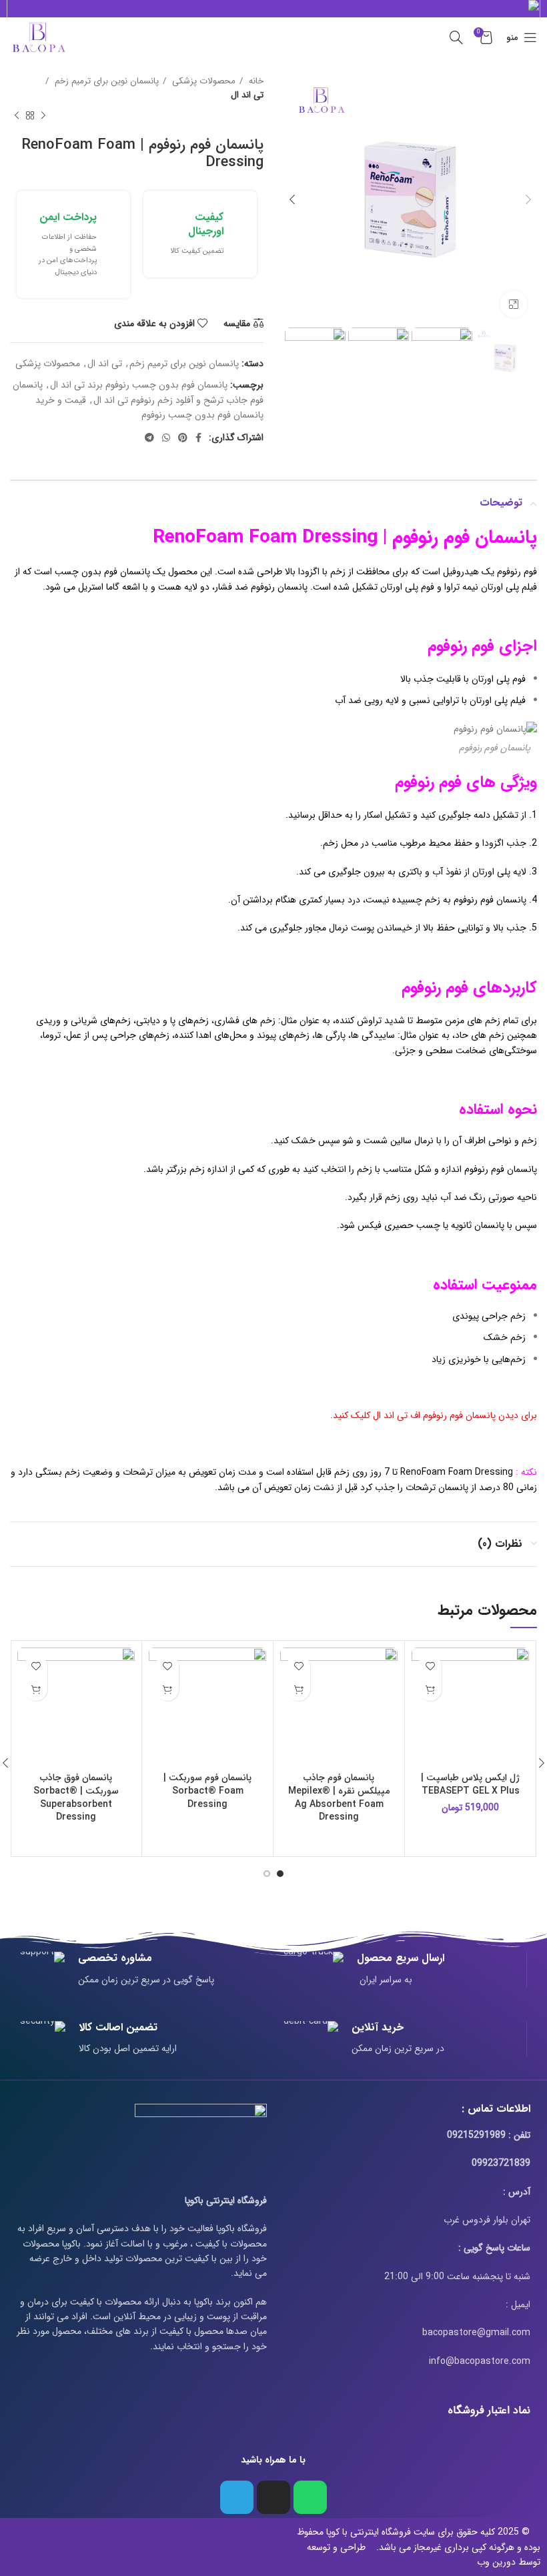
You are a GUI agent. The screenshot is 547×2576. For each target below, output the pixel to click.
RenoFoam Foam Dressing (457, 1472)
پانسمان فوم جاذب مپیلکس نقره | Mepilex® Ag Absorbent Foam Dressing (339, 1797)
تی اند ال (247, 95)
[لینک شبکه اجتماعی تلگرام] (149, 438)
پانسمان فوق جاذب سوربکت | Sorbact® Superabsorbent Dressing (76, 1797)
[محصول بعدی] (17, 116)
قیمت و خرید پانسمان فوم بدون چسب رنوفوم (149, 408)
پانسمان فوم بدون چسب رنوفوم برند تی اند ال (139, 385)
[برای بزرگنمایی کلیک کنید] (514, 304)
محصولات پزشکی (202, 81)
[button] (430, 1689)
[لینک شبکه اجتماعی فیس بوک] (198, 438)
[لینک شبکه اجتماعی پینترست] (183, 438)
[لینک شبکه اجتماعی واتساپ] (166, 438)
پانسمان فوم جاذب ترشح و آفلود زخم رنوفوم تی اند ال (138, 392)
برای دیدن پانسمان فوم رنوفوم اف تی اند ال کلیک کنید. (434, 1415)
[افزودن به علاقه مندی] (430, 1666)
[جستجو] (456, 37)
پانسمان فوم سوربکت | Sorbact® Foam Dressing (207, 1791)
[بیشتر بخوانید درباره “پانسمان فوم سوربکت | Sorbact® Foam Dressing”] (167, 1689)
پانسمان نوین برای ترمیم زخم (105, 81)
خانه (255, 81)
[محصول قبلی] (43, 116)
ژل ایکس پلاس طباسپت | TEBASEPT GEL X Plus (470, 1784)
